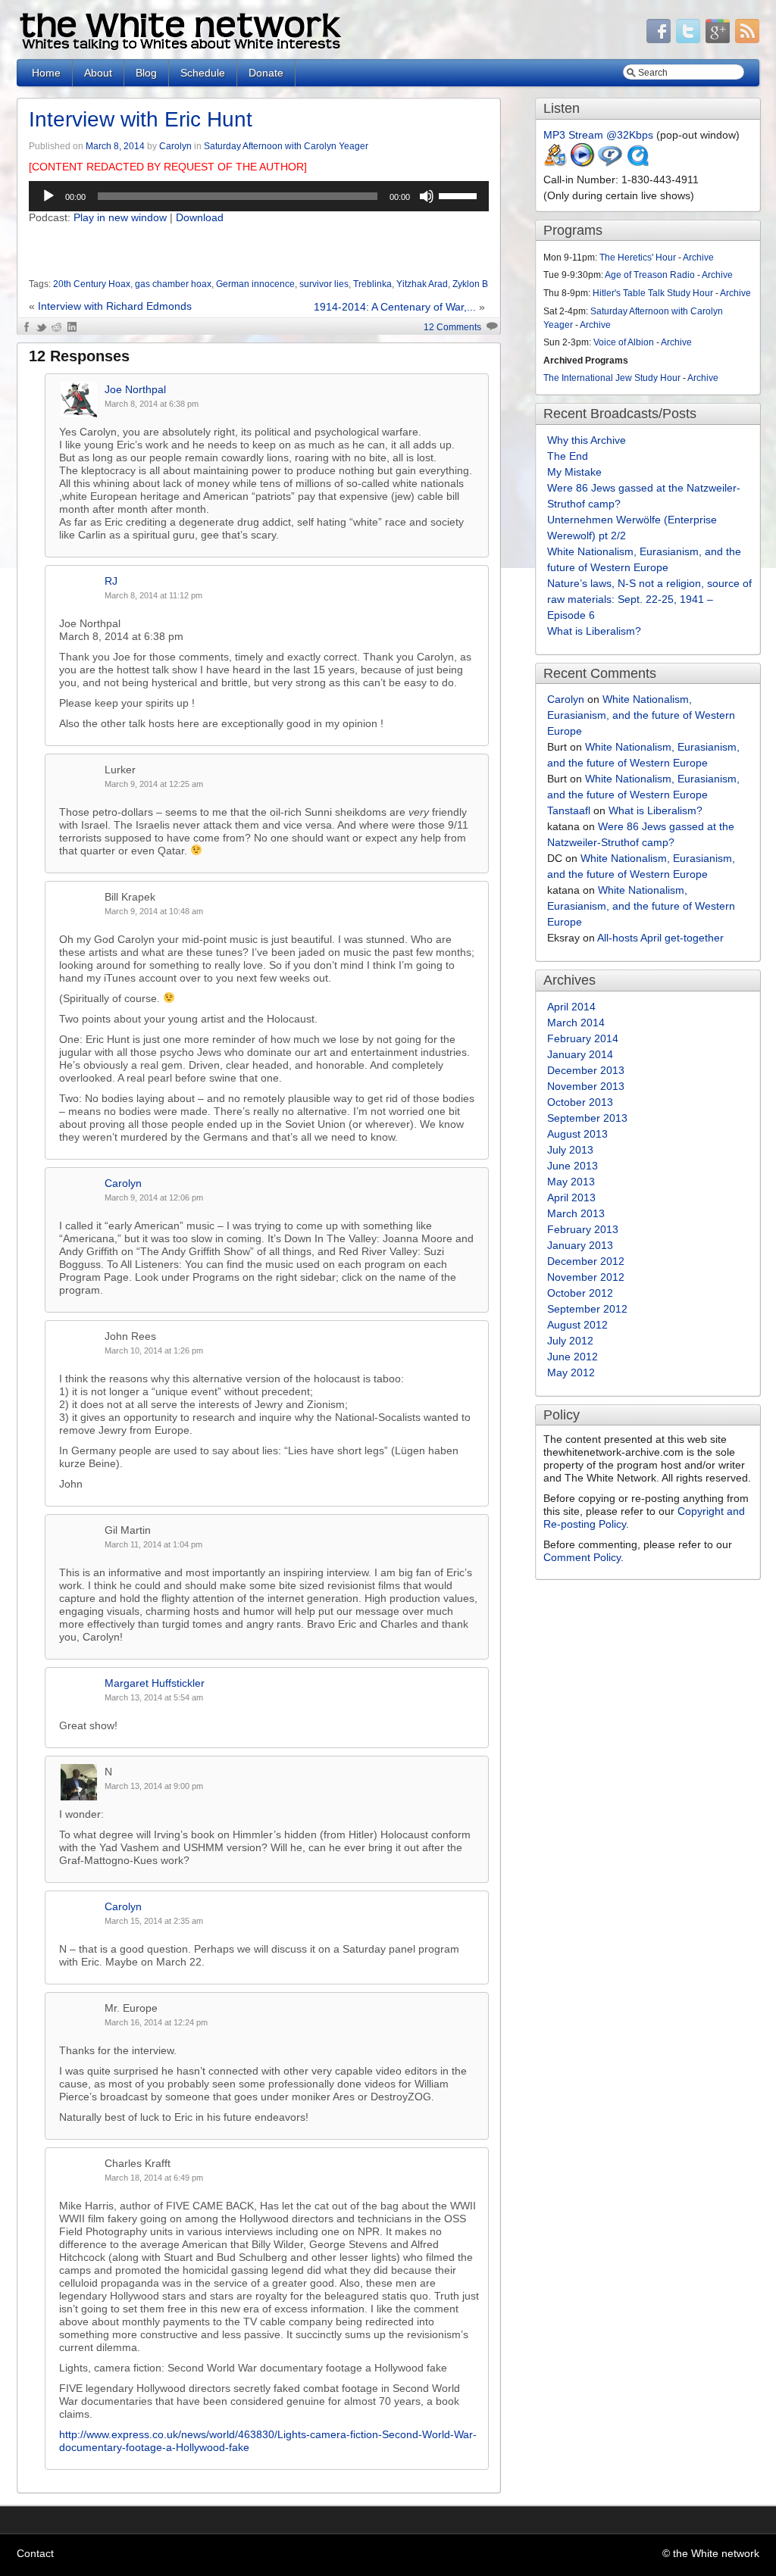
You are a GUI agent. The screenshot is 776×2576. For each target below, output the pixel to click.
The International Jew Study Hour (612, 378)
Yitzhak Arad (422, 284)
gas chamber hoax (173, 284)
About (98, 73)
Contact (35, 2553)
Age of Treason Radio (650, 275)
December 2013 (586, 1070)
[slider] (460, 195)
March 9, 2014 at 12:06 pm (154, 1197)
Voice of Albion (624, 342)
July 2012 (570, 1341)
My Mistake (574, 472)
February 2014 (583, 1038)
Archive (698, 258)
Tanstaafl (569, 810)
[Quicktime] (637, 164)
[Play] (48, 196)
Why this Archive (587, 440)
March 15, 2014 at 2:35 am (154, 1921)
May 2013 (571, 1182)
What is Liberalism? (594, 631)
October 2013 (580, 1102)
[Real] (610, 164)
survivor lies (324, 284)
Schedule (203, 73)
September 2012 (587, 1309)
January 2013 (580, 1245)
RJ (111, 581)
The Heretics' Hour (638, 258)
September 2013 (587, 1118)
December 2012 (586, 1261)
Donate (266, 73)
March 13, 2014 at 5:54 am (154, 1697)
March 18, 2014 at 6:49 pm (154, 2178)
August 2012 (577, 1325)
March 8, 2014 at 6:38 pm (152, 404)
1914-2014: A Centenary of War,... (395, 307)
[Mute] (427, 196)
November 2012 (586, 1277)
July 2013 (570, 1150)
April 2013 (571, 1197)
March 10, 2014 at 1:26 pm (154, 1350)
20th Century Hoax (92, 284)
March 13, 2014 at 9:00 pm (154, 1786)
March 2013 (576, 1213)
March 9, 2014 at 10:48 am (154, 911)
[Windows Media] (583, 164)
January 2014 (580, 1054)
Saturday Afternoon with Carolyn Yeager (286, 146)
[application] (259, 196)
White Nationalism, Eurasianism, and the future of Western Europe (641, 715)
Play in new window (120, 217)
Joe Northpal (135, 389)
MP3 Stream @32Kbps (598, 135)
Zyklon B (470, 284)
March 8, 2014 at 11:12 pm (153, 595)
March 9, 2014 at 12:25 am (154, 784)
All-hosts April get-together (660, 938)
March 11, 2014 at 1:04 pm (153, 1544)
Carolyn (175, 146)
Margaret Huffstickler (155, 1683)
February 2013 (583, 1229)
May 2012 (571, 1372)
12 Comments (452, 327)
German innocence (255, 284)
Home (46, 73)
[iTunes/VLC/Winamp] (555, 164)
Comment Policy (582, 1557)
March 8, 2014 (115, 146)
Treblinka (372, 284)
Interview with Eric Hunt (141, 119)
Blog (146, 73)
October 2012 (580, 1293)
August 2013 (577, 1134)
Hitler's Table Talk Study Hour (653, 293)
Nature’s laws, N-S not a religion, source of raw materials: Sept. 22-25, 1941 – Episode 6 (649, 599)
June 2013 (573, 1166)
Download (200, 217)
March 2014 (576, 1023)
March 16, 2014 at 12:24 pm (156, 2022)
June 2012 (573, 1357)
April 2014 (571, 1007)
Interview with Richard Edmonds (115, 306)
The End (568, 456)
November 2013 (586, 1086)
